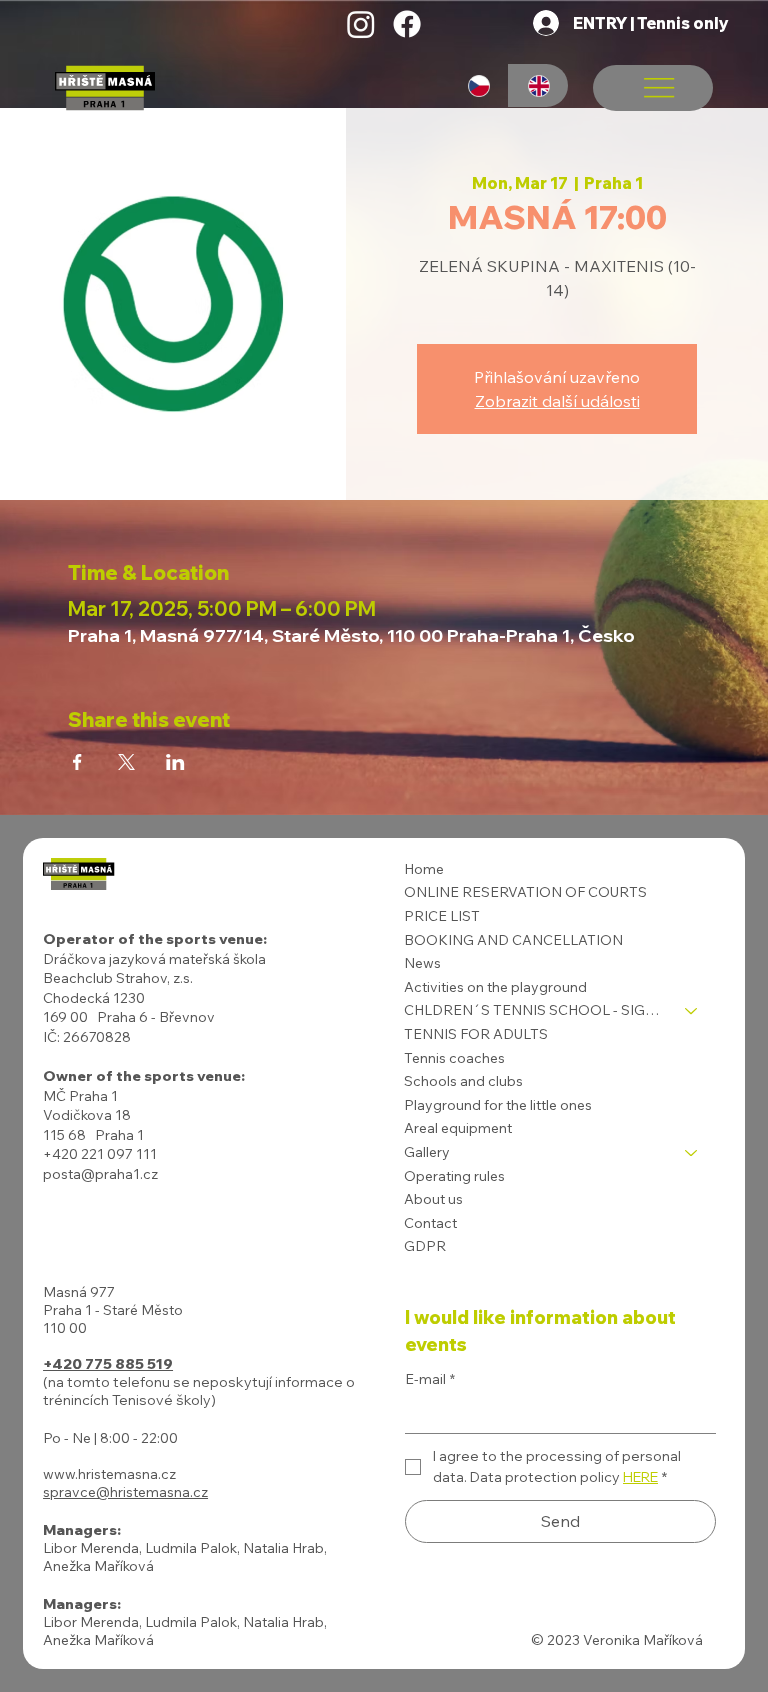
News (422, 963)
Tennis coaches (454, 1058)
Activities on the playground (495, 987)
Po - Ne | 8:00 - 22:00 (110, 1438)
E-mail (430, 1379)
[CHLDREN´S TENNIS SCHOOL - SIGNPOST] (692, 1011)
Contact (430, 1223)
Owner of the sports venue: (144, 1076)
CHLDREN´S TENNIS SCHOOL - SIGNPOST (535, 1010)
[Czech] (479, 85)
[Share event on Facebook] (77, 762)
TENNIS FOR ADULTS (476, 1034)
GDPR (425, 1246)
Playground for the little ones (498, 1105)
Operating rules (454, 1176)
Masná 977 (79, 1292)
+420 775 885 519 (108, 1364)
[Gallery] (692, 1153)
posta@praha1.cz (100, 1174)
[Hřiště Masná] (361, 24)
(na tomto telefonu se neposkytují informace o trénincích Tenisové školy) (199, 1391)
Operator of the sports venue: (155, 939)
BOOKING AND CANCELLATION (513, 940)
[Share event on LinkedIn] (175, 762)
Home (424, 869)
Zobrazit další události (557, 401)
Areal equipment (458, 1128)
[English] (538, 85)
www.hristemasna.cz (109, 1474)
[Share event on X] (126, 762)
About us (433, 1199)
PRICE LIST (442, 916)
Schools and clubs (463, 1081)
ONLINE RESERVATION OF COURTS (525, 892)
